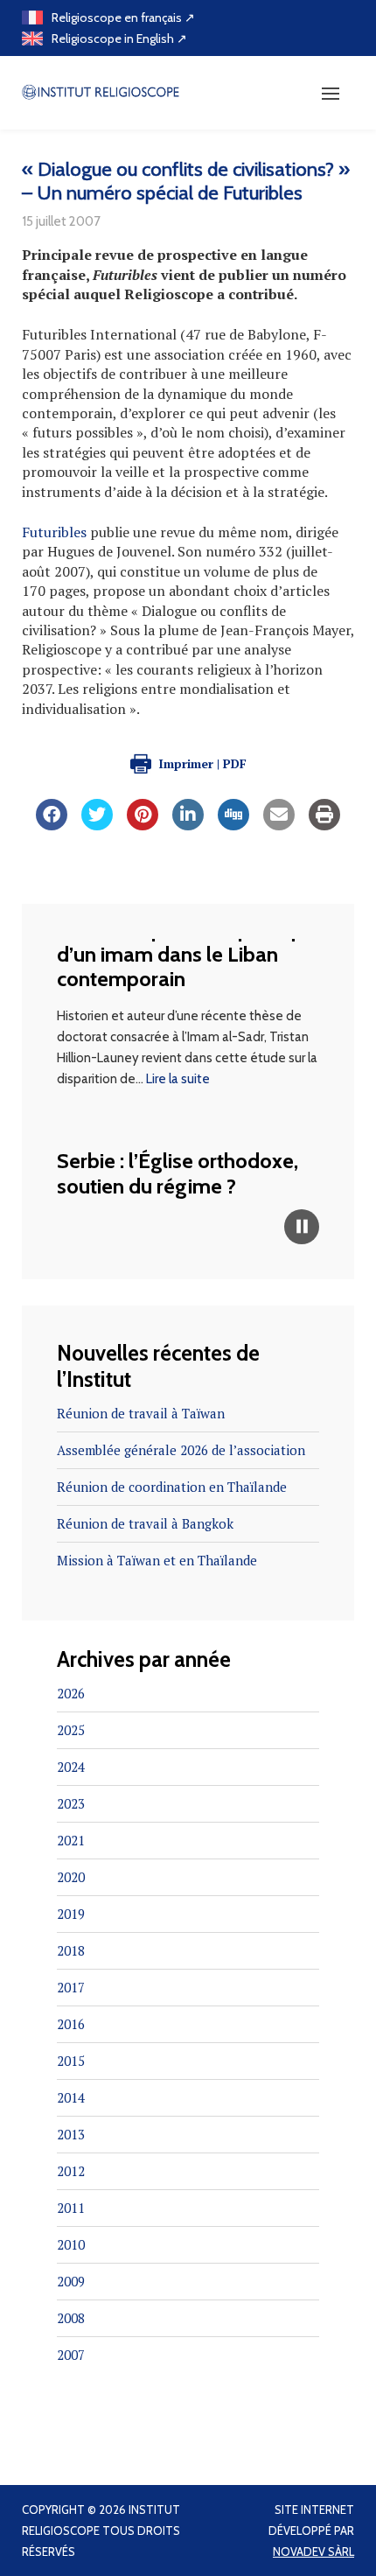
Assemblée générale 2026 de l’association (181, 1450)
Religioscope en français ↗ (123, 17)
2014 (71, 2097)
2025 (71, 1730)
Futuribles (54, 532)
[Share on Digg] (233, 825)
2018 (71, 1950)
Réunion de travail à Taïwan (141, 1413)
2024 (71, 1767)
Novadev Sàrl (313, 2551)
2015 (71, 2061)
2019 (71, 1914)
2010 (71, 2244)
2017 (71, 1987)
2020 (71, 1877)
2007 (71, 2355)
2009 (71, 2281)
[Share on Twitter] (97, 825)
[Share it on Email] (279, 825)
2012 (71, 2171)
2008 (71, 2318)
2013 (71, 2134)
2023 (71, 1803)
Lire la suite (178, 1071)
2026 (71, 1693)
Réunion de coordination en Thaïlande (172, 1487)
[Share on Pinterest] (143, 825)
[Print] (324, 825)
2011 (71, 2208)
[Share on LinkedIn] (188, 825)
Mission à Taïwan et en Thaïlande (157, 1560)
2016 (71, 2024)
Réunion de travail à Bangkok (145, 1523)
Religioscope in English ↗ (119, 38)
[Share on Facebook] (52, 825)
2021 (71, 1840)
